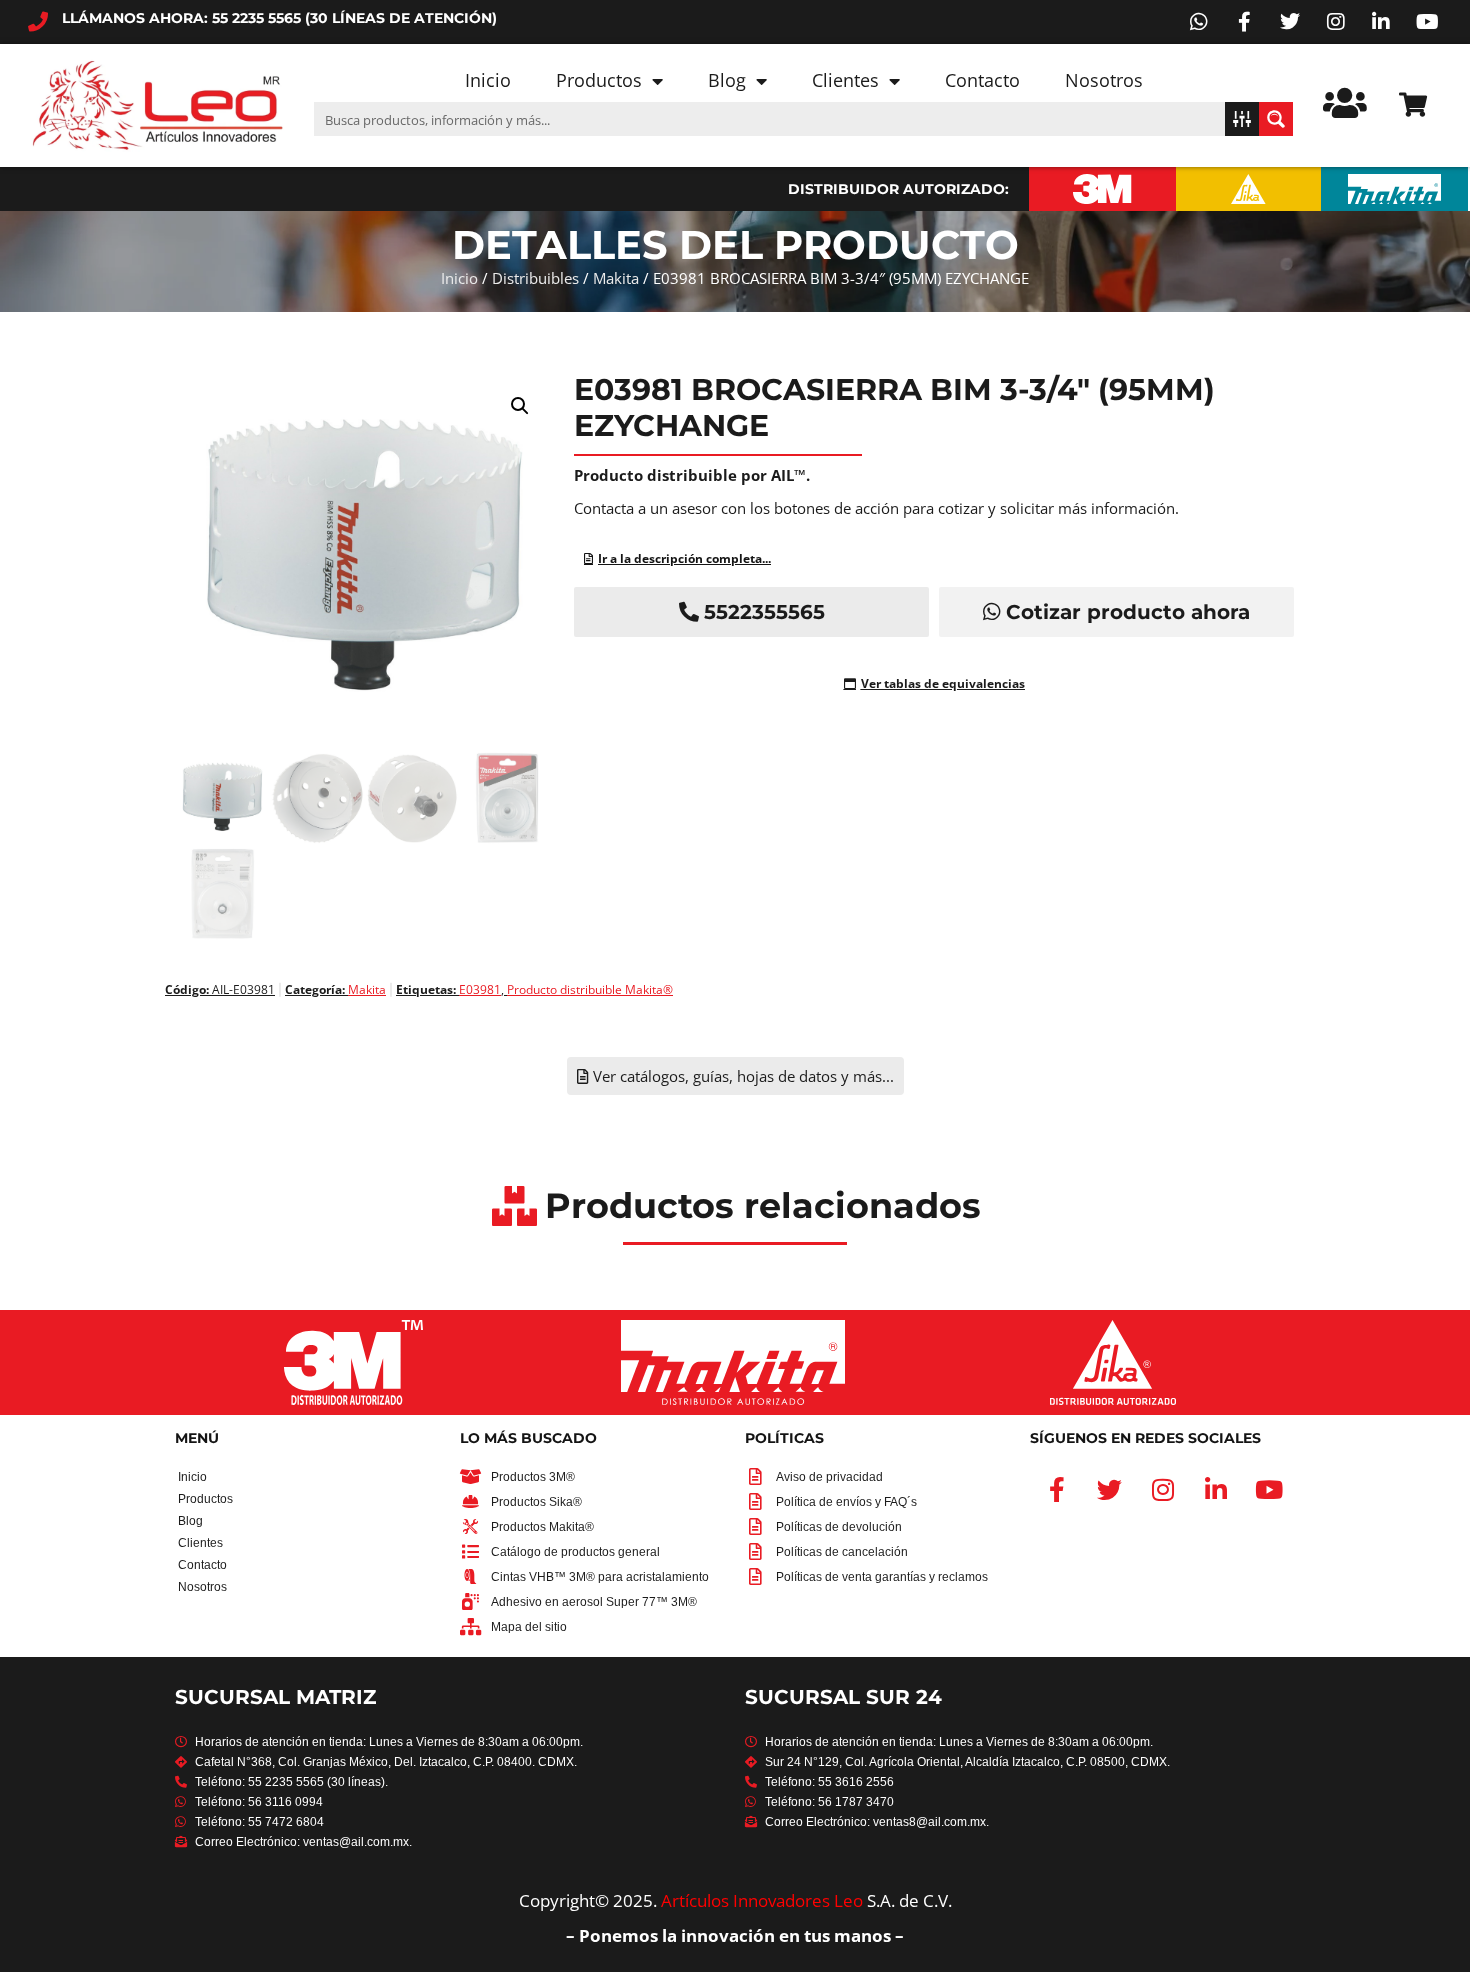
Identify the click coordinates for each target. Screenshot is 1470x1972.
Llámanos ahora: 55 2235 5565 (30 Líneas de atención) (279, 18)
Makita (616, 278)
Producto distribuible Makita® (590, 989)
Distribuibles (535, 278)
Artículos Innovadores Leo (762, 1900)
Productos (599, 80)
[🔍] (364, 672)
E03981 (480, 989)
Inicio (488, 80)
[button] (520, 406)
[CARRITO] (1413, 104)
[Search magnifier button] (1276, 119)
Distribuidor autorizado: (898, 189)
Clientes (845, 80)
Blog (727, 80)
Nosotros (1104, 80)
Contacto (982, 80)
